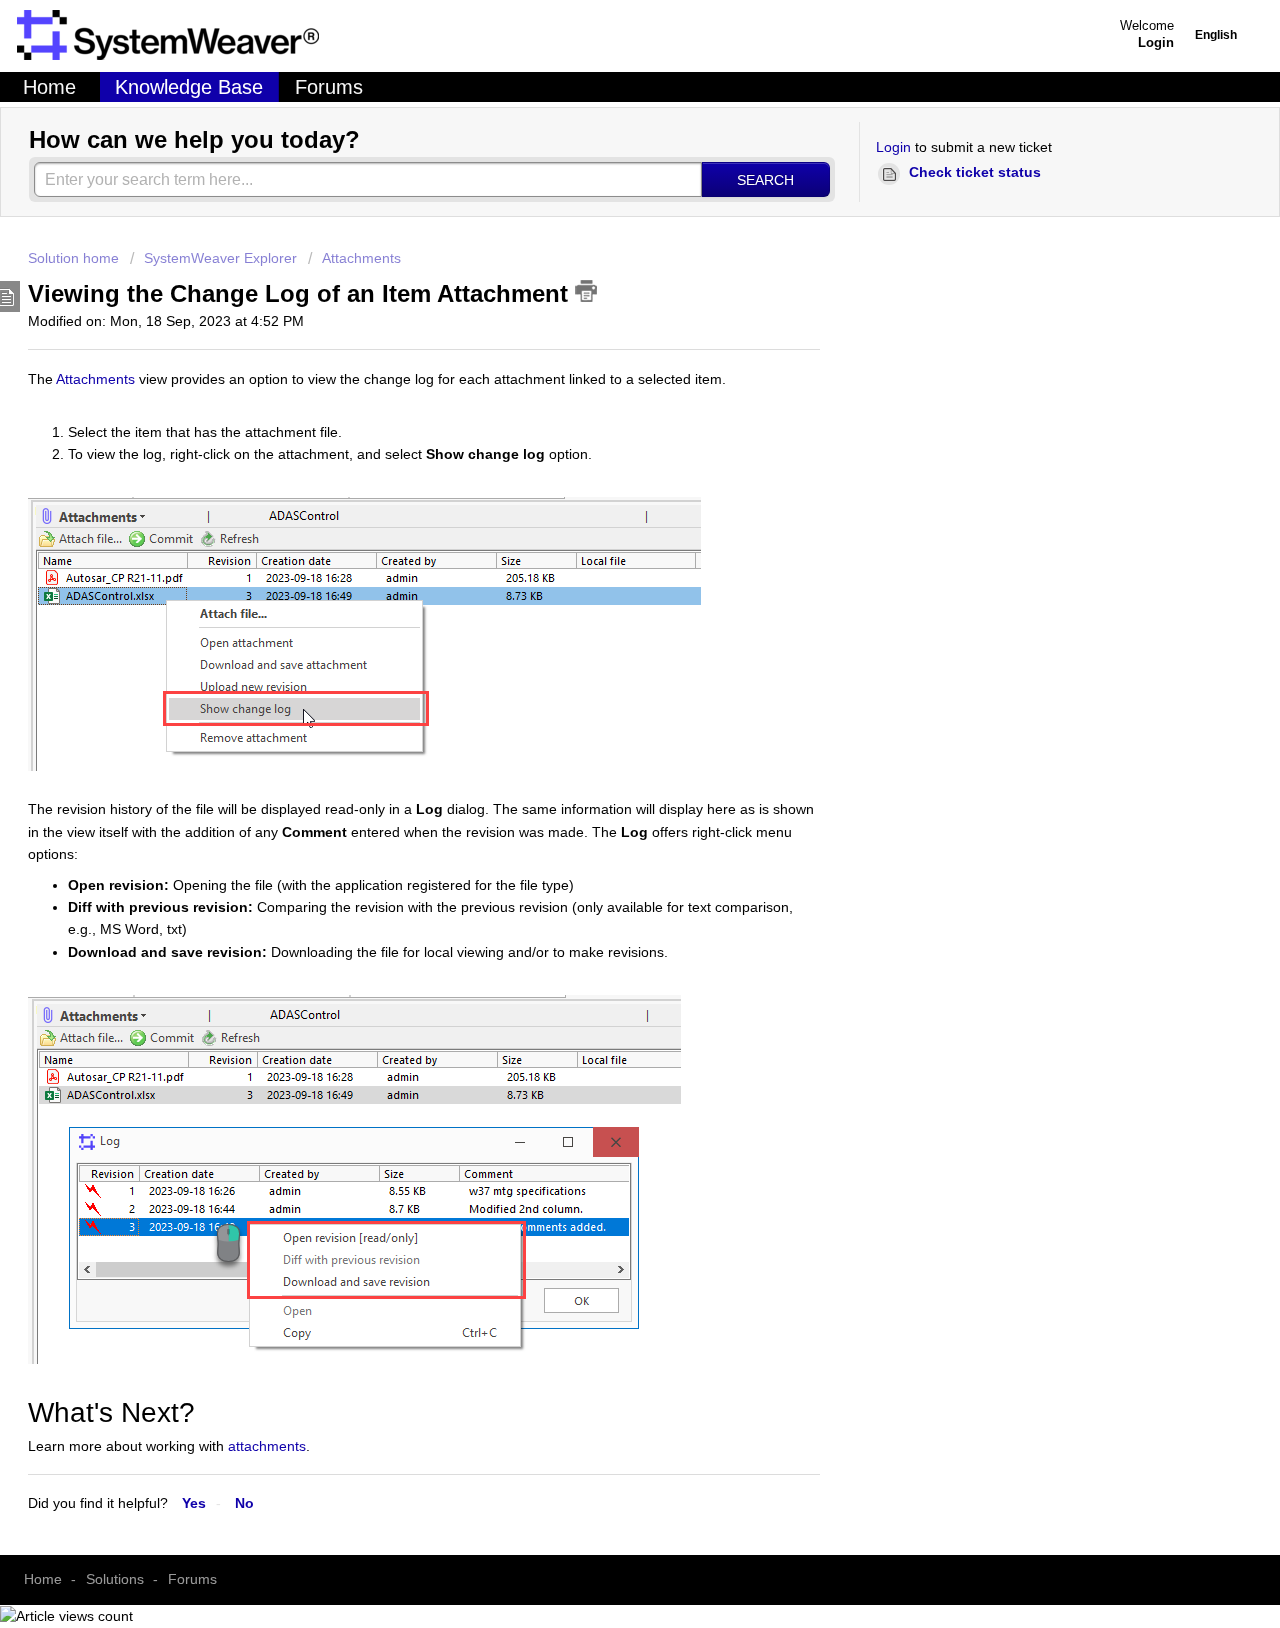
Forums (329, 87)
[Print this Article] (586, 291)
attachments (267, 1446)
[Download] (387, 628)
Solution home (75, 258)
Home (49, 87)
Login (893, 147)
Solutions (115, 1579)
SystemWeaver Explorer (220, 258)
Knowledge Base (189, 87)
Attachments (361, 258)
